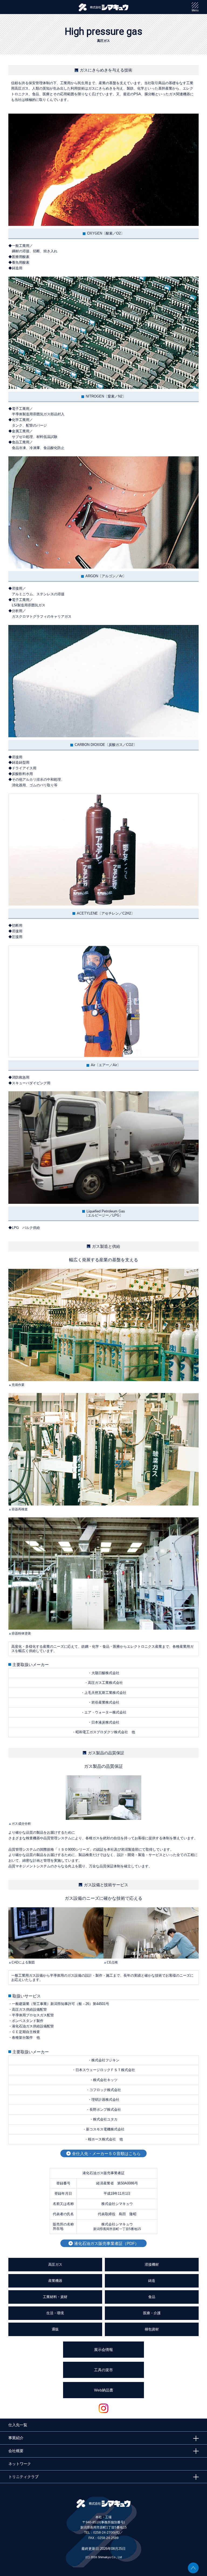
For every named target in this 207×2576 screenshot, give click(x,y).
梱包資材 (152, 2329)
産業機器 (55, 2281)
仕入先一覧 (18, 2425)
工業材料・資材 (55, 2297)
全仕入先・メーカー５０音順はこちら (106, 2154)
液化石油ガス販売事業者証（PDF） (106, 2243)
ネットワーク (20, 2464)
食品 (152, 2297)
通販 (55, 2329)
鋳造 (152, 2281)
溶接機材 (152, 2264)
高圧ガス (55, 2264)
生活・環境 (55, 2313)
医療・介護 (152, 2313)
